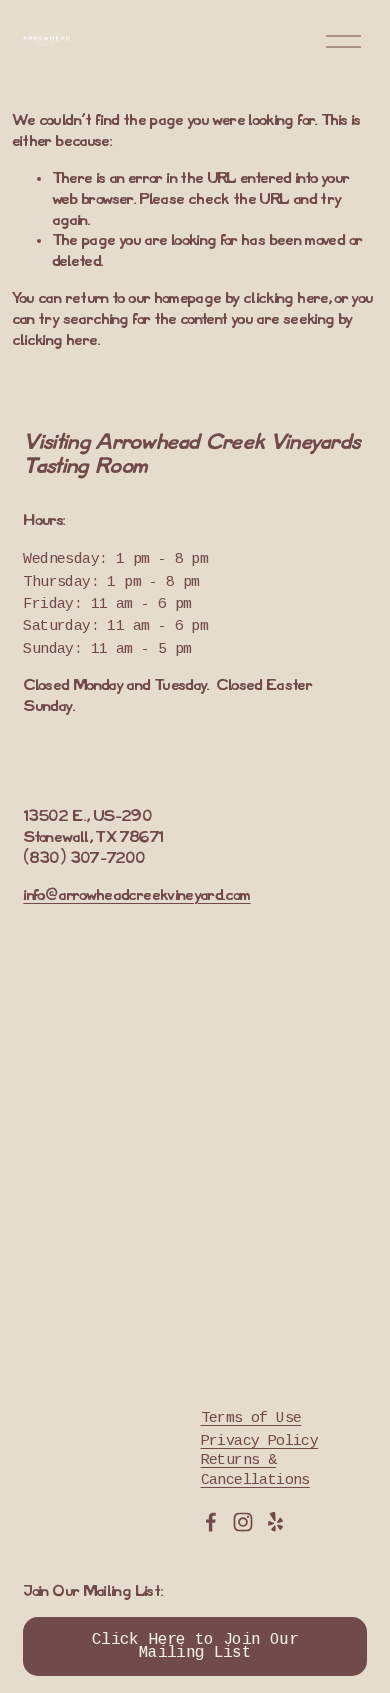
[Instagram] (243, 1522)
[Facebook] (211, 1522)
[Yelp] (275, 1522)
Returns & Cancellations (255, 1470)
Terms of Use (251, 1419)
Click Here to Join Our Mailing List (195, 1647)
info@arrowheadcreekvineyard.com (136, 896)
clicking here (285, 299)
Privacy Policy (260, 1442)
